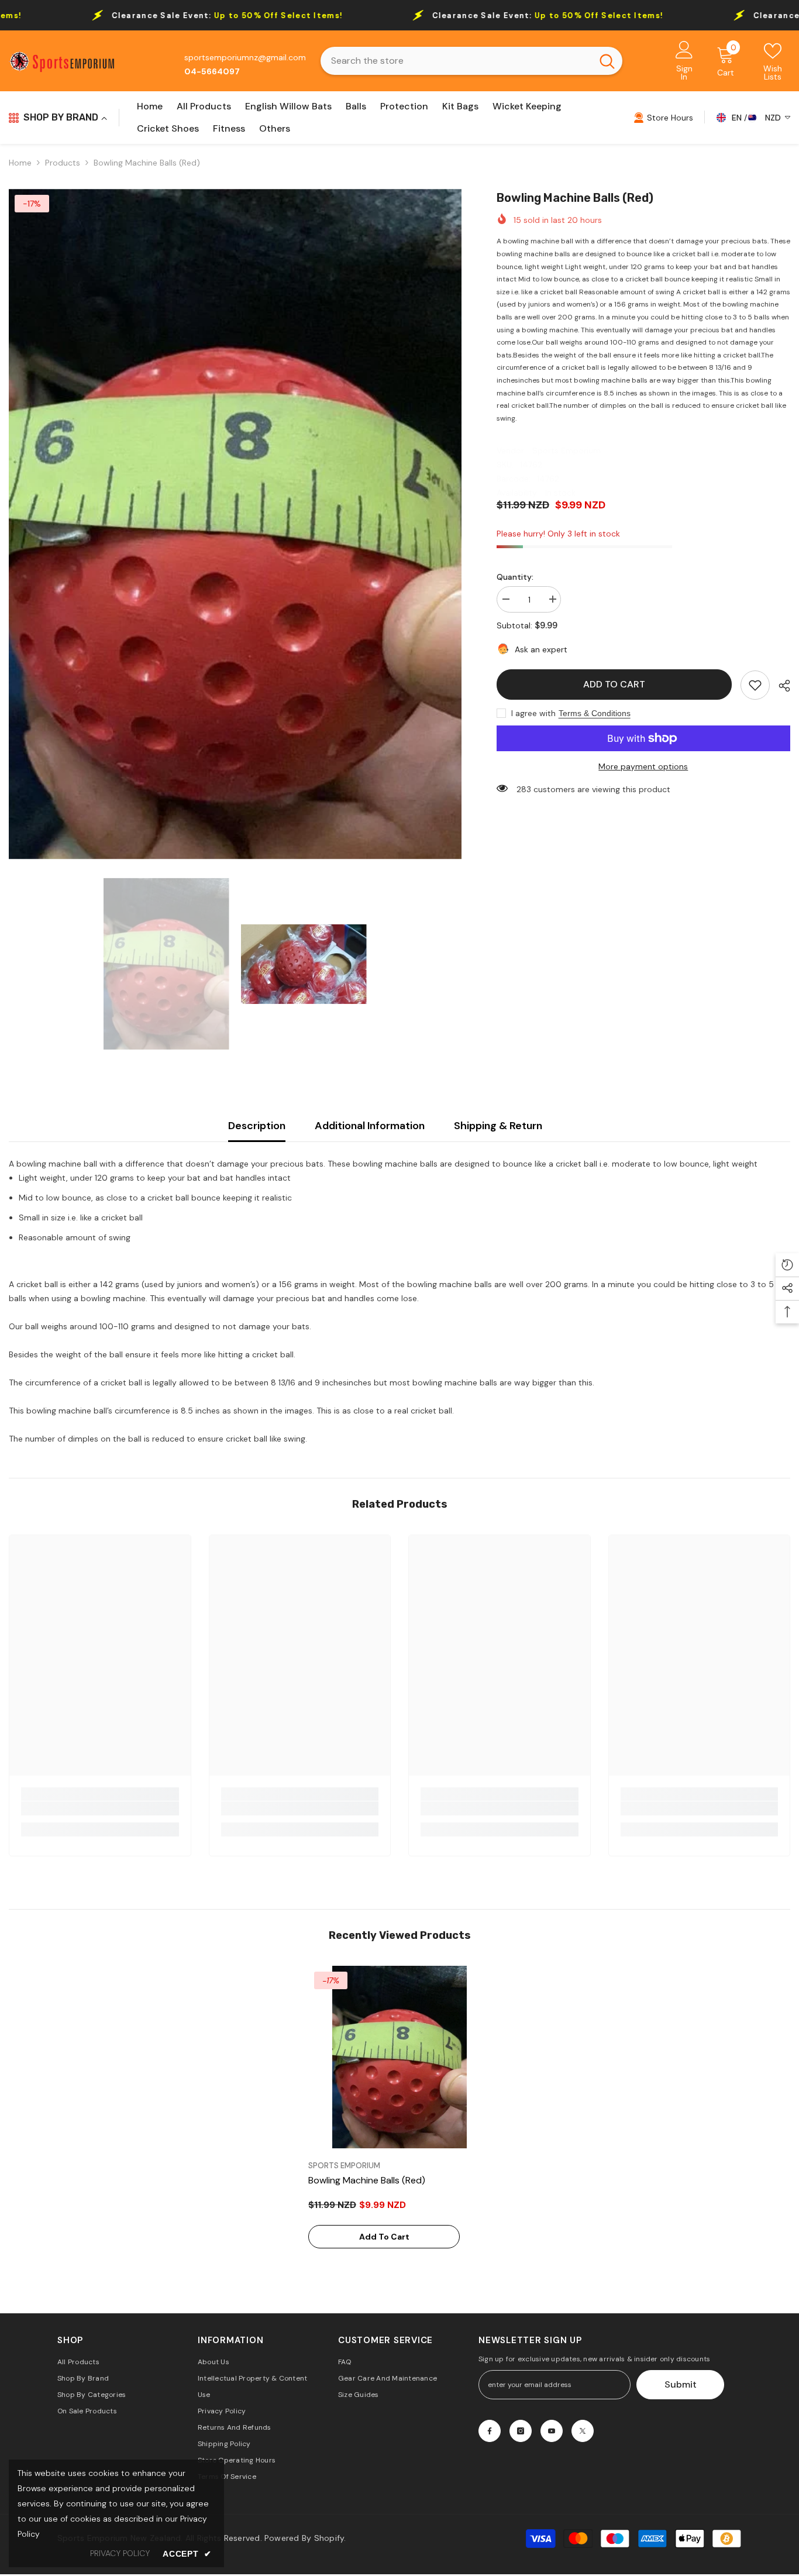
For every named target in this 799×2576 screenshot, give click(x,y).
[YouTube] (552, 2431)
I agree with (533, 713)
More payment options (643, 766)
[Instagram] (521, 2431)
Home (20, 163)
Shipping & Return (498, 1126)
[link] (755, 685)
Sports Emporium (566, 450)
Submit (681, 2384)
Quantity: (515, 577)
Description (257, 1126)
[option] (235, 524)
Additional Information (370, 1126)
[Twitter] (583, 2431)
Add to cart (614, 684)
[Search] (471, 61)
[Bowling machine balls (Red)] (399, 2057)
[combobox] (457, 61)
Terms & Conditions (595, 713)
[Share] (780, 686)
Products (63, 163)
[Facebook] (490, 2431)
